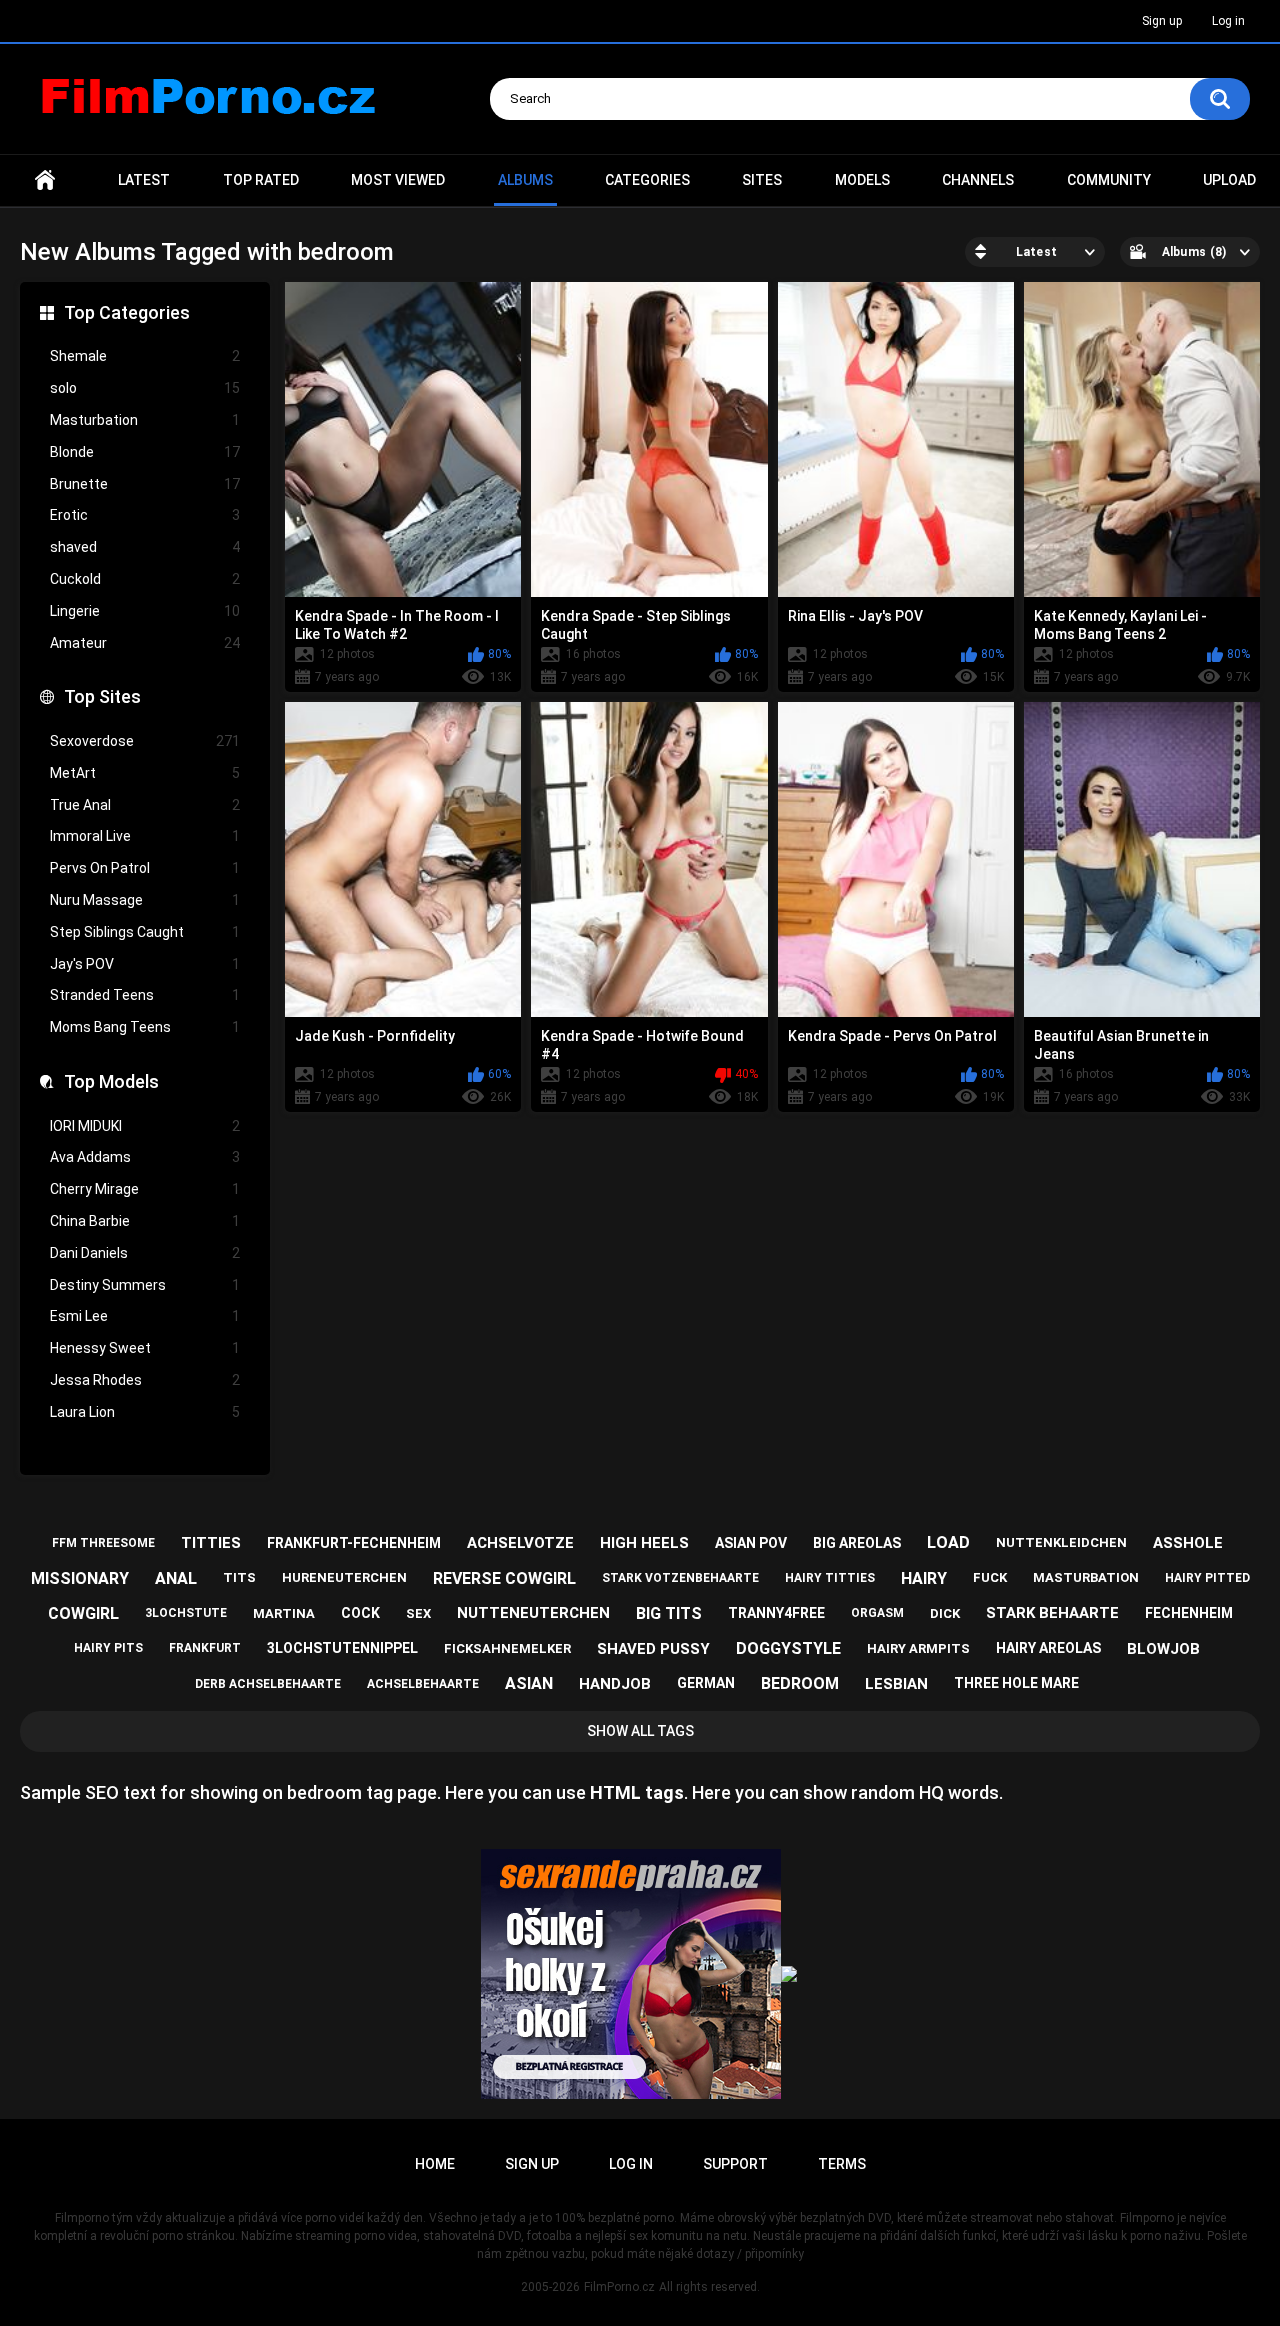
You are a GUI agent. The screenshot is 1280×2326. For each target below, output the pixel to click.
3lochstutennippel (342, 1648)
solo (145, 388)
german (706, 1683)
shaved (145, 547)
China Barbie (145, 1221)
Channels (978, 180)
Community (1109, 180)
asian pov (751, 1543)
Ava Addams (145, 1157)
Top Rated (261, 180)
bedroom (800, 1683)
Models (862, 180)
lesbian (896, 1684)
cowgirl (83, 1613)
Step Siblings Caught (145, 932)
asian (529, 1683)
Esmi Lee (145, 1316)
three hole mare (1016, 1683)
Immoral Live (145, 836)
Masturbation (145, 420)
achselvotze (520, 1543)
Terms (842, 2164)
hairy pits (108, 1648)
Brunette (145, 484)
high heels (644, 1543)
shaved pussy (653, 1649)
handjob (615, 1684)
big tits (669, 1613)
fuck (990, 1577)
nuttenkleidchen (1061, 1542)
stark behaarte (1052, 1613)
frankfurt (205, 1648)
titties (211, 1543)
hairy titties (830, 1578)
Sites (762, 180)
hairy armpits (918, 1648)
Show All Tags (640, 1731)
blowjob (1163, 1649)
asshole (1188, 1543)
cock (360, 1613)
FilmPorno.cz (619, 2287)
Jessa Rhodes (145, 1380)
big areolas (857, 1543)
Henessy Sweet (145, 1348)
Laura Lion (145, 1412)
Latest (144, 180)
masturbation (1086, 1577)
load (948, 1542)
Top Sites (102, 696)
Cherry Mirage (145, 1189)
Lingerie (145, 611)
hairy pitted (1207, 1578)
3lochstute (186, 1613)
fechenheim (1189, 1613)
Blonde (145, 452)
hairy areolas (1048, 1648)
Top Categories (127, 312)
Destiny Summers (145, 1285)
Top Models (111, 1081)
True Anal (145, 805)
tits (239, 1577)
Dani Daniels (145, 1253)
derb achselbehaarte (268, 1684)
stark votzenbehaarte (680, 1578)
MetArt (145, 773)
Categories (647, 180)
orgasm (877, 1613)
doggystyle (788, 1648)
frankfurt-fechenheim (354, 1543)
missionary (80, 1578)
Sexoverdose (145, 741)
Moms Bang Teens (145, 1027)
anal (176, 1578)
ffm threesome (103, 1543)
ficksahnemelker (507, 1648)
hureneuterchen (344, 1577)
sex (418, 1613)
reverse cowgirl (504, 1578)
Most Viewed (398, 180)
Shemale (145, 356)
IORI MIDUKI (145, 1126)
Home (45, 180)
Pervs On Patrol (145, 868)
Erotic (145, 515)
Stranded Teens (145, 995)
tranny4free (776, 1613)
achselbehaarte (423, 1684)
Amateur (145, 643)
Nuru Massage (145, 900)
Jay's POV (145, 964)
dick (945, 1613)
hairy (924, 1578)
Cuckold (145, 579)
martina (284, 1613)
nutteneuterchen (533, 1613)
